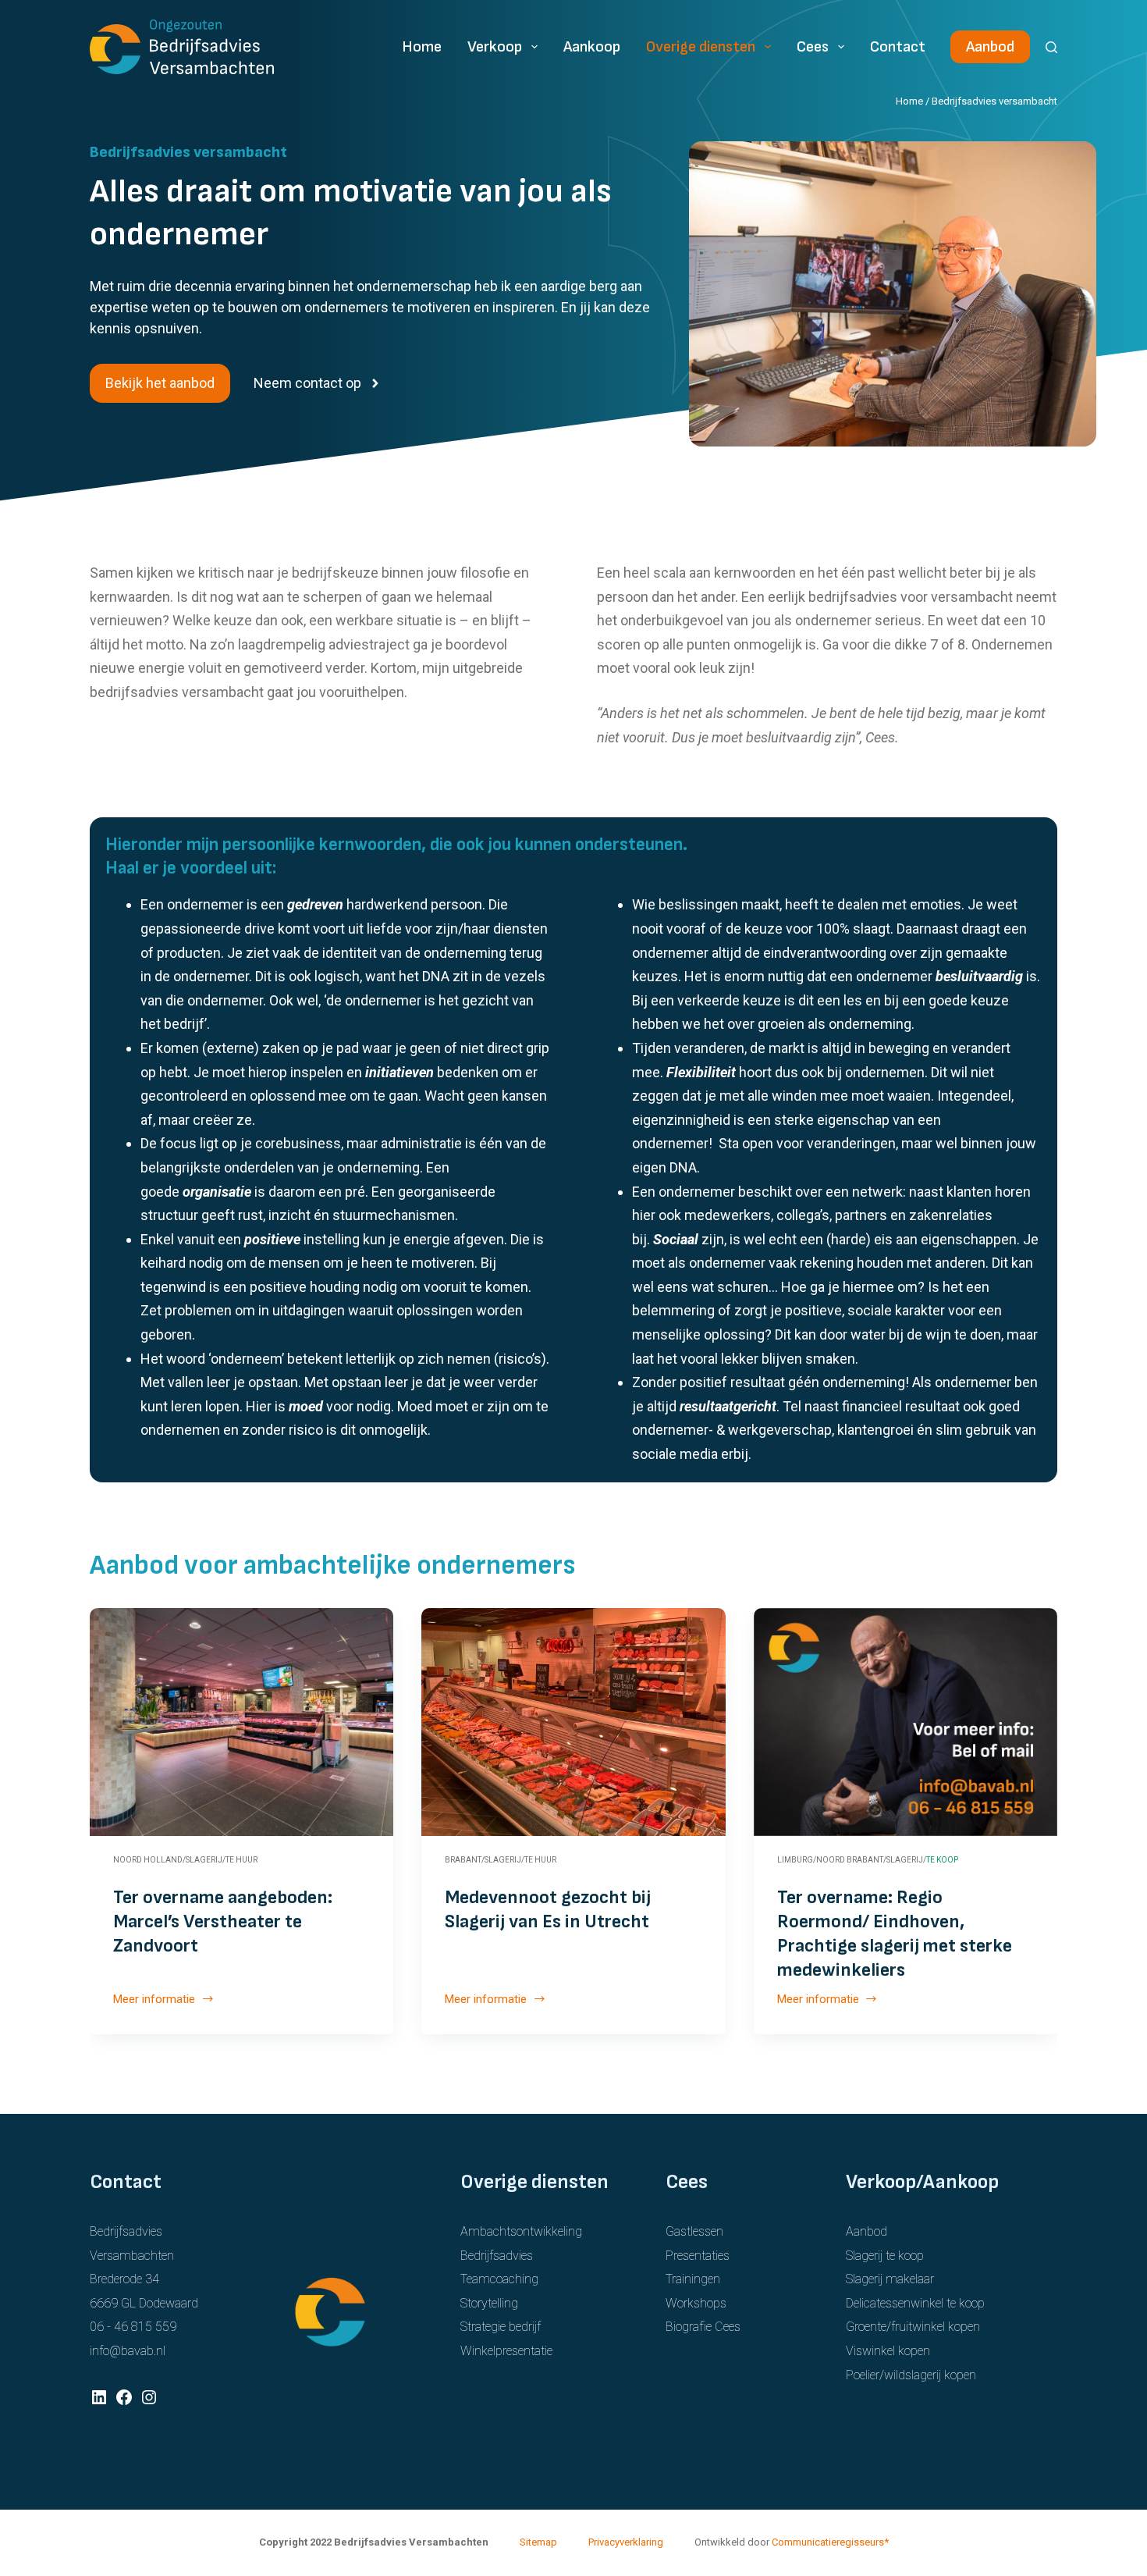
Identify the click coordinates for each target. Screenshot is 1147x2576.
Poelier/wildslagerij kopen (911, 2375)
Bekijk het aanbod (160, 383)
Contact (898, 47)
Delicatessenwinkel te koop (915, 2303)
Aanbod (990, 47)
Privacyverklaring (626, 2542)
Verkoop (495, 47)
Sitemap (538, 2542)
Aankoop (592, 47)
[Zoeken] (1051, 47)
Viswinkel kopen (888, 2351)
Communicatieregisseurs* (830, 2542)
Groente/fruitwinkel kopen (913, 2327)
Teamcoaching (499, 2279)
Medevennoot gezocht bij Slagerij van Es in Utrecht (548, 1909)
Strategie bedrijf (501, 2327)
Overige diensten (701, 47)
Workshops (696, 2303)
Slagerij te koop (885, 2256)
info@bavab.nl (128, 2351)
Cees (813, 47)
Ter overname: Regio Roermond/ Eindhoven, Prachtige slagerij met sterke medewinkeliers (895, 1934)
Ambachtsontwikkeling (521, 2231)
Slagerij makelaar (890, 2279)
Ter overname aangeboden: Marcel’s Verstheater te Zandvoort (223, 1921)
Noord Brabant (850, 1860)
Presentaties (698, 2256)
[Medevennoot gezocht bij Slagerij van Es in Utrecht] (573, 1722)
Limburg (795, 1860)
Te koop (942, 1860)
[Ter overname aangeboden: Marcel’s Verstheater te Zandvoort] (241, 1722)
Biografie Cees (703, 2327)
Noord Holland (148, 1860)
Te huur (241, 1860)
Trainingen (693, 2279)
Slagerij (204, 1860)
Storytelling (489, 2303)
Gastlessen (694, 2231)
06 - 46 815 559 (133, 2327)
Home (422, 47)
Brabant (463, 1860)
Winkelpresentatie (506, 2351)
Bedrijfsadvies (497, 2256)
